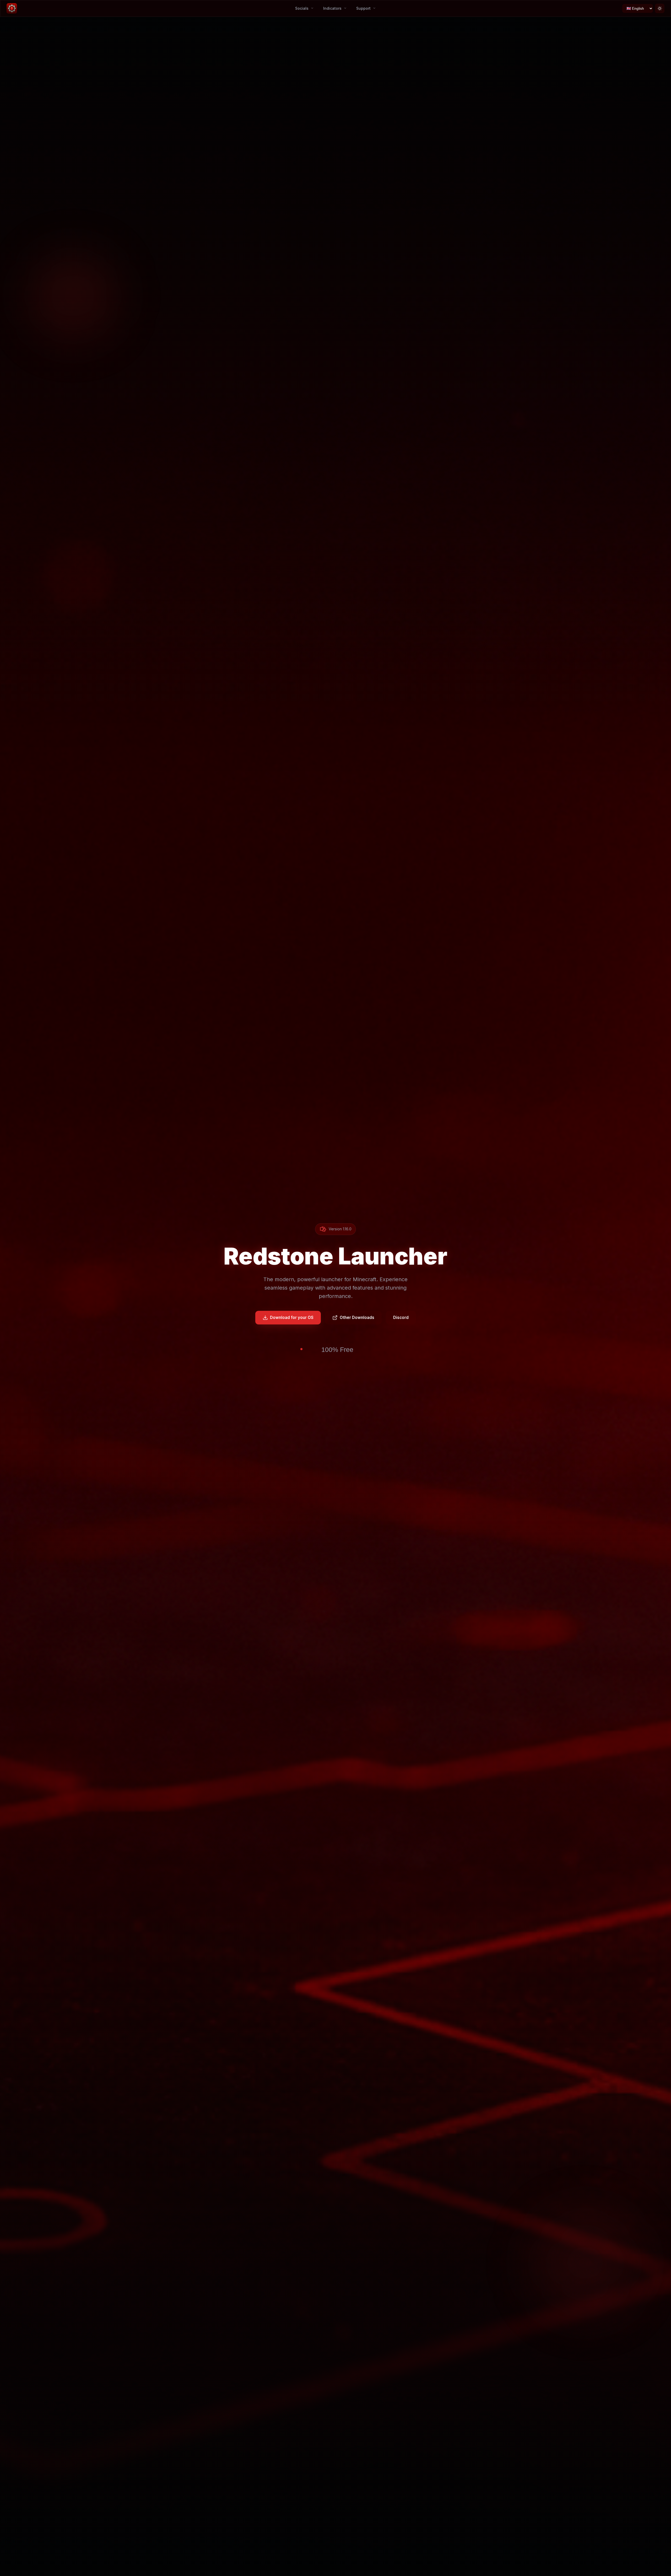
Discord (401, 1317)
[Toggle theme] (660, 8)
